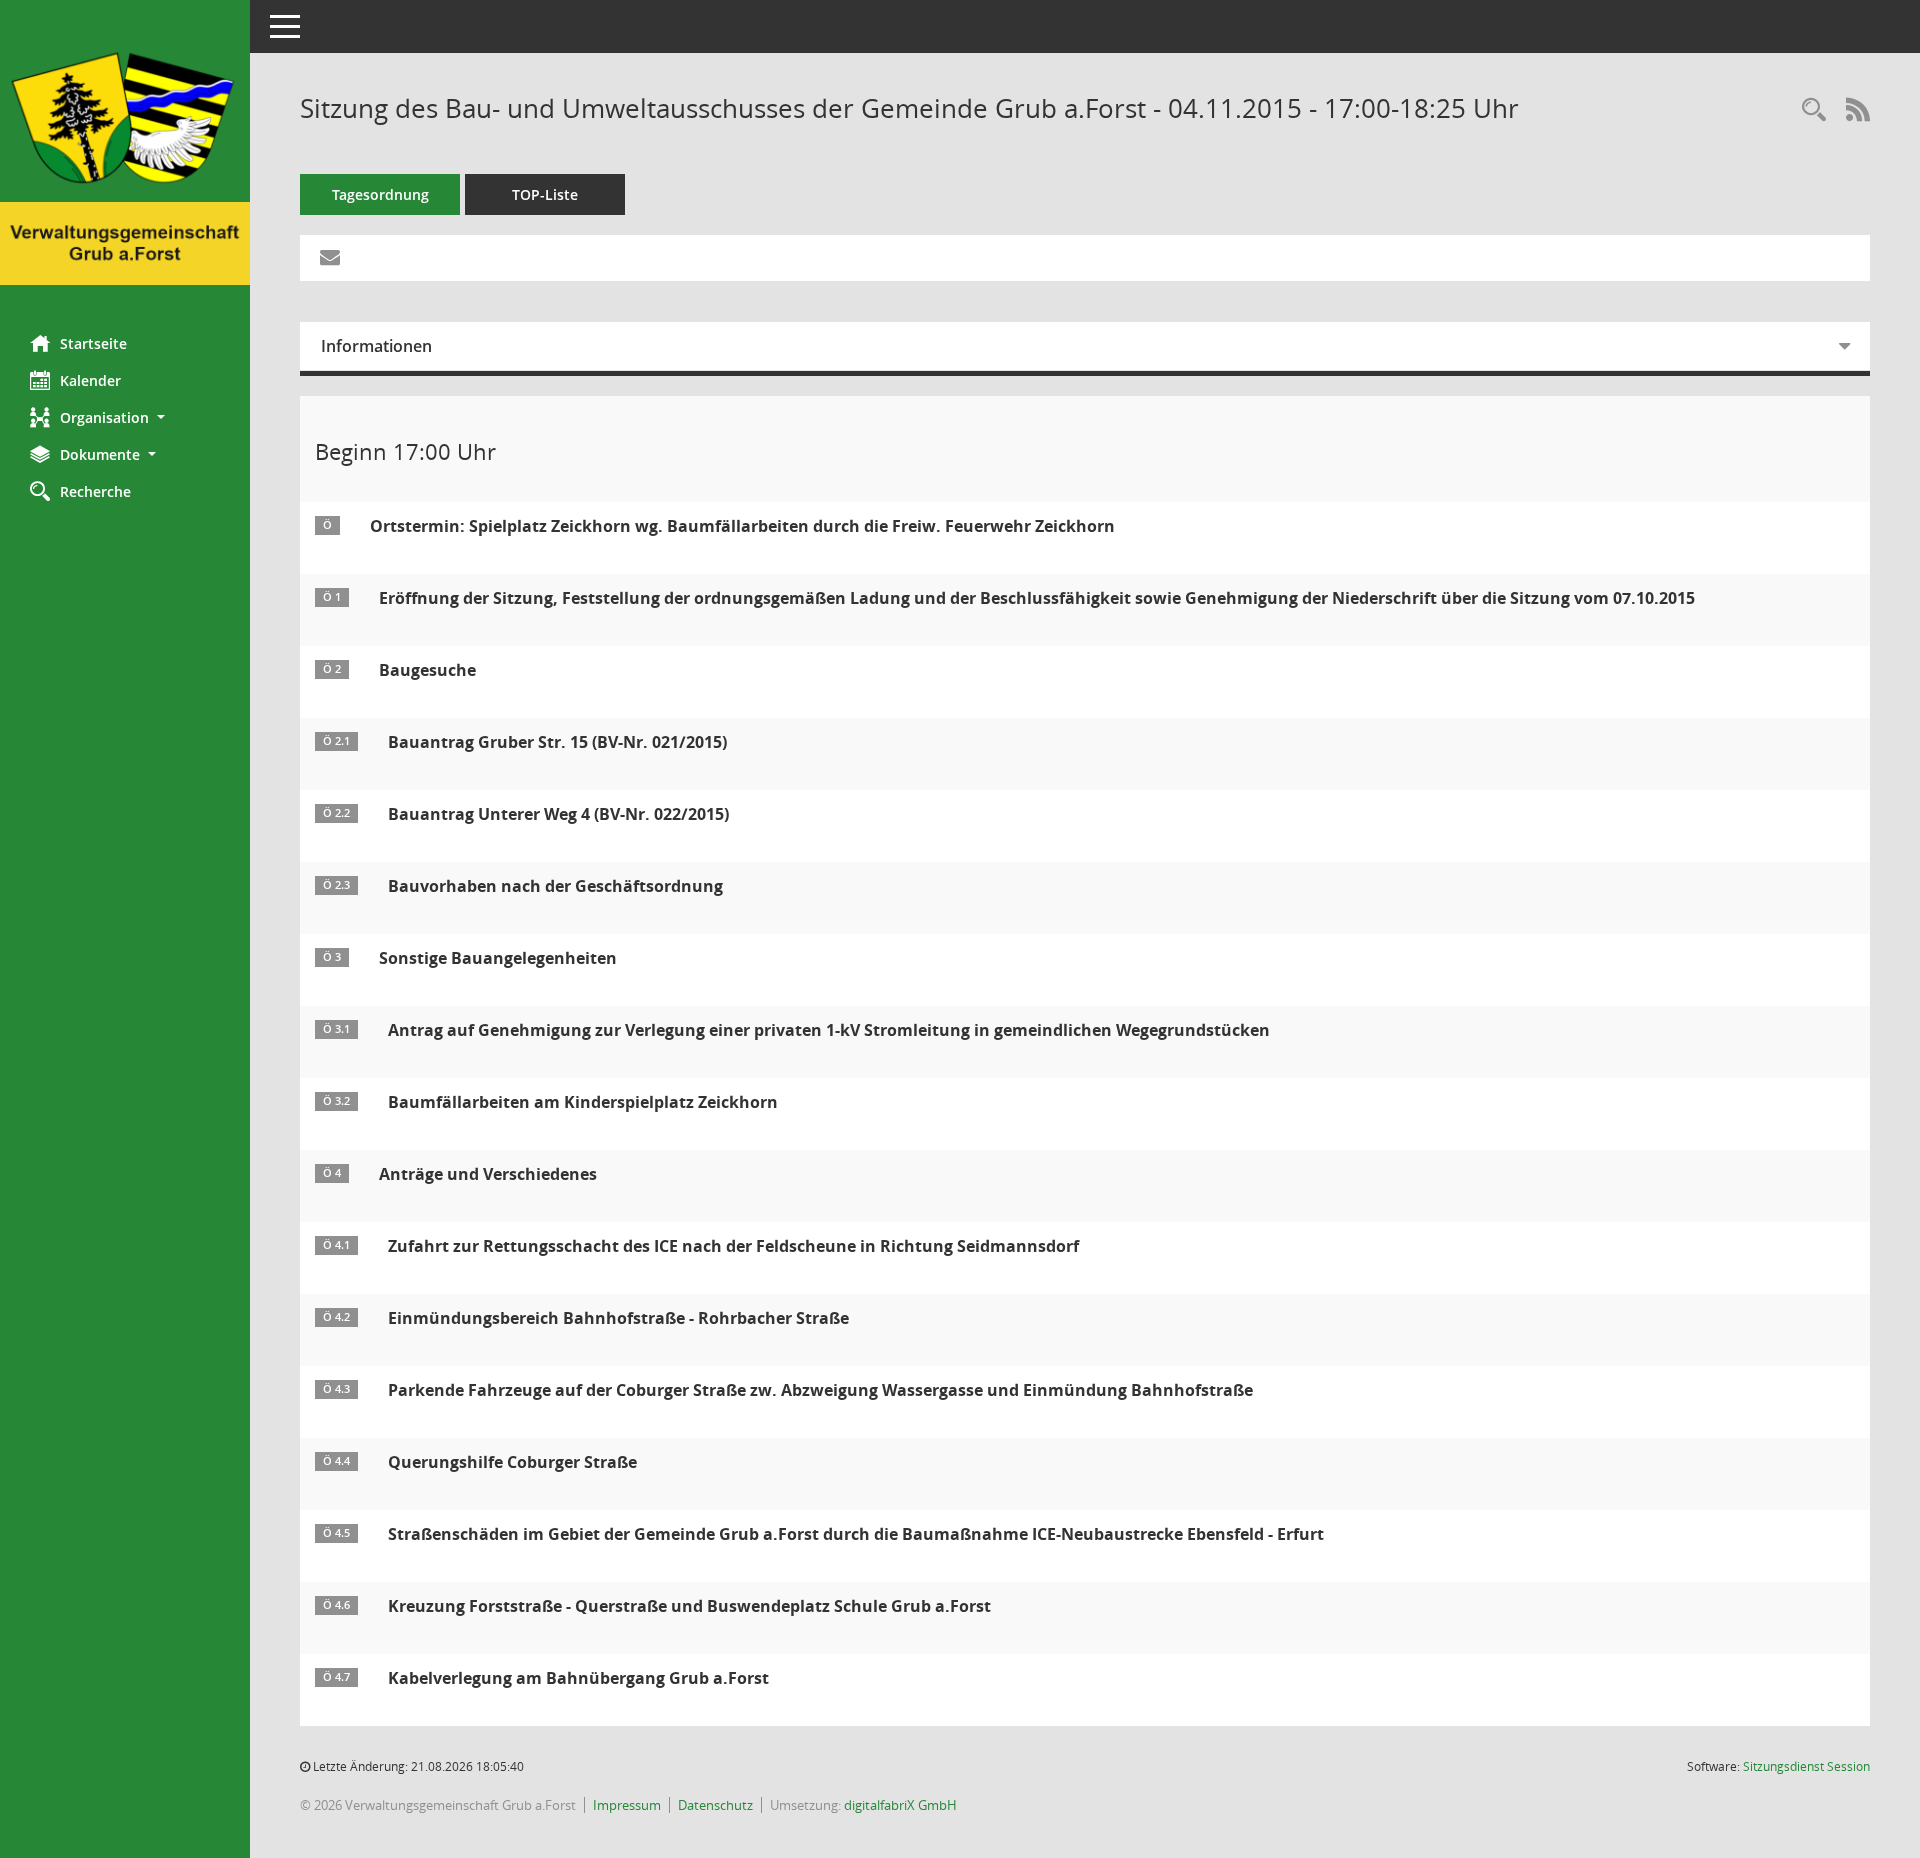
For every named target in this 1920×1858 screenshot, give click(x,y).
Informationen (376, 346)
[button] (125, 417)
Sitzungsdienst (1806, 1766)
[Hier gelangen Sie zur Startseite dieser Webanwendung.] (125, 160)
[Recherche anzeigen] (1814, 110)
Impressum (627, 1805)
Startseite (93, 343)
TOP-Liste (545, 194)
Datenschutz (715, 1805)
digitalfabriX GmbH (900, 1805)
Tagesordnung (380, 194)
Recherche (95, 491)
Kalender (90, 380)
